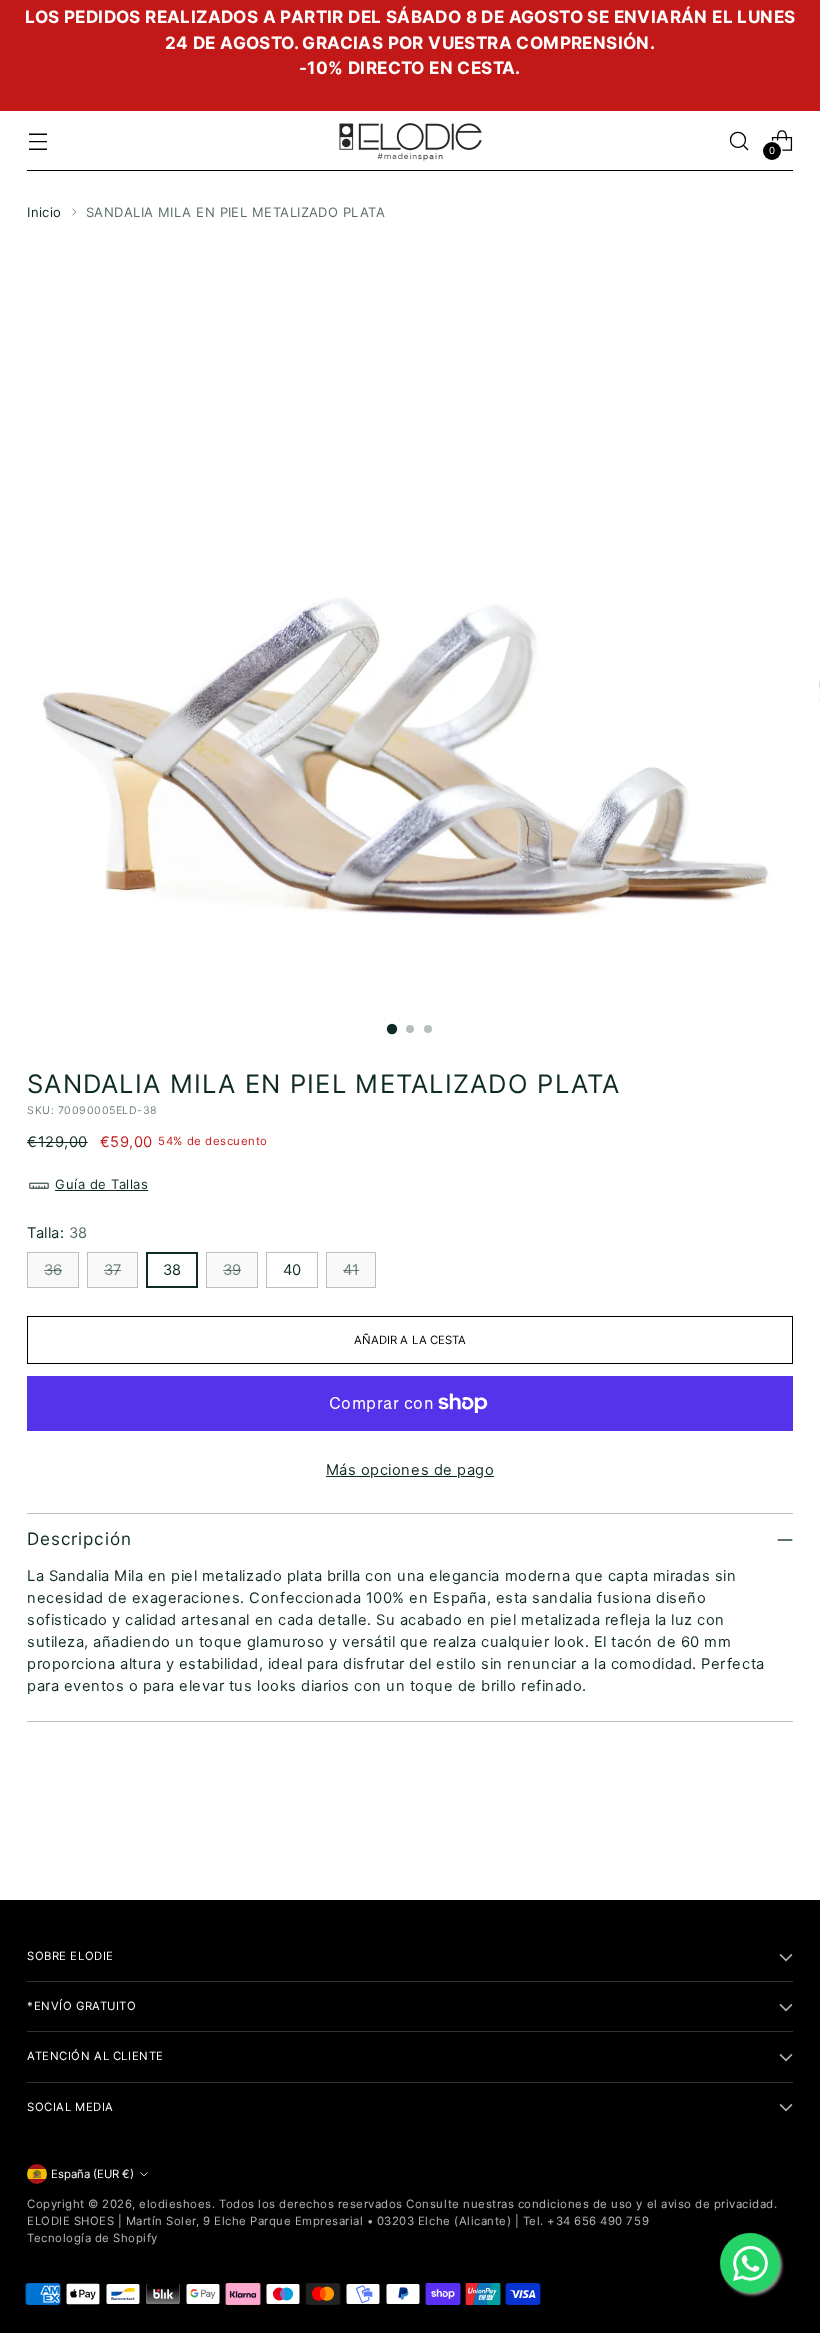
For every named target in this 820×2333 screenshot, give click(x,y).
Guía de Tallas (101, 1184)
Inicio (44, 212)
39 (232, 1270)
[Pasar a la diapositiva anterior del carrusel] (730, 1832)
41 (351, 1270)
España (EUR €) (92, 2174)
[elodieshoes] (410, 141)
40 (292, 1270)
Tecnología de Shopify (92, 2238)
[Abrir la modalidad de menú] (37, 140)
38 (172, 1270)
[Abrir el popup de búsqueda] (739, 140)
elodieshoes (175, 2204)
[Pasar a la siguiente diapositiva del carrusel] (776, 1831)
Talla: (57, 1233)
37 (112, 1270)
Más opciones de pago (410, 1470)
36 (53, 1270)
